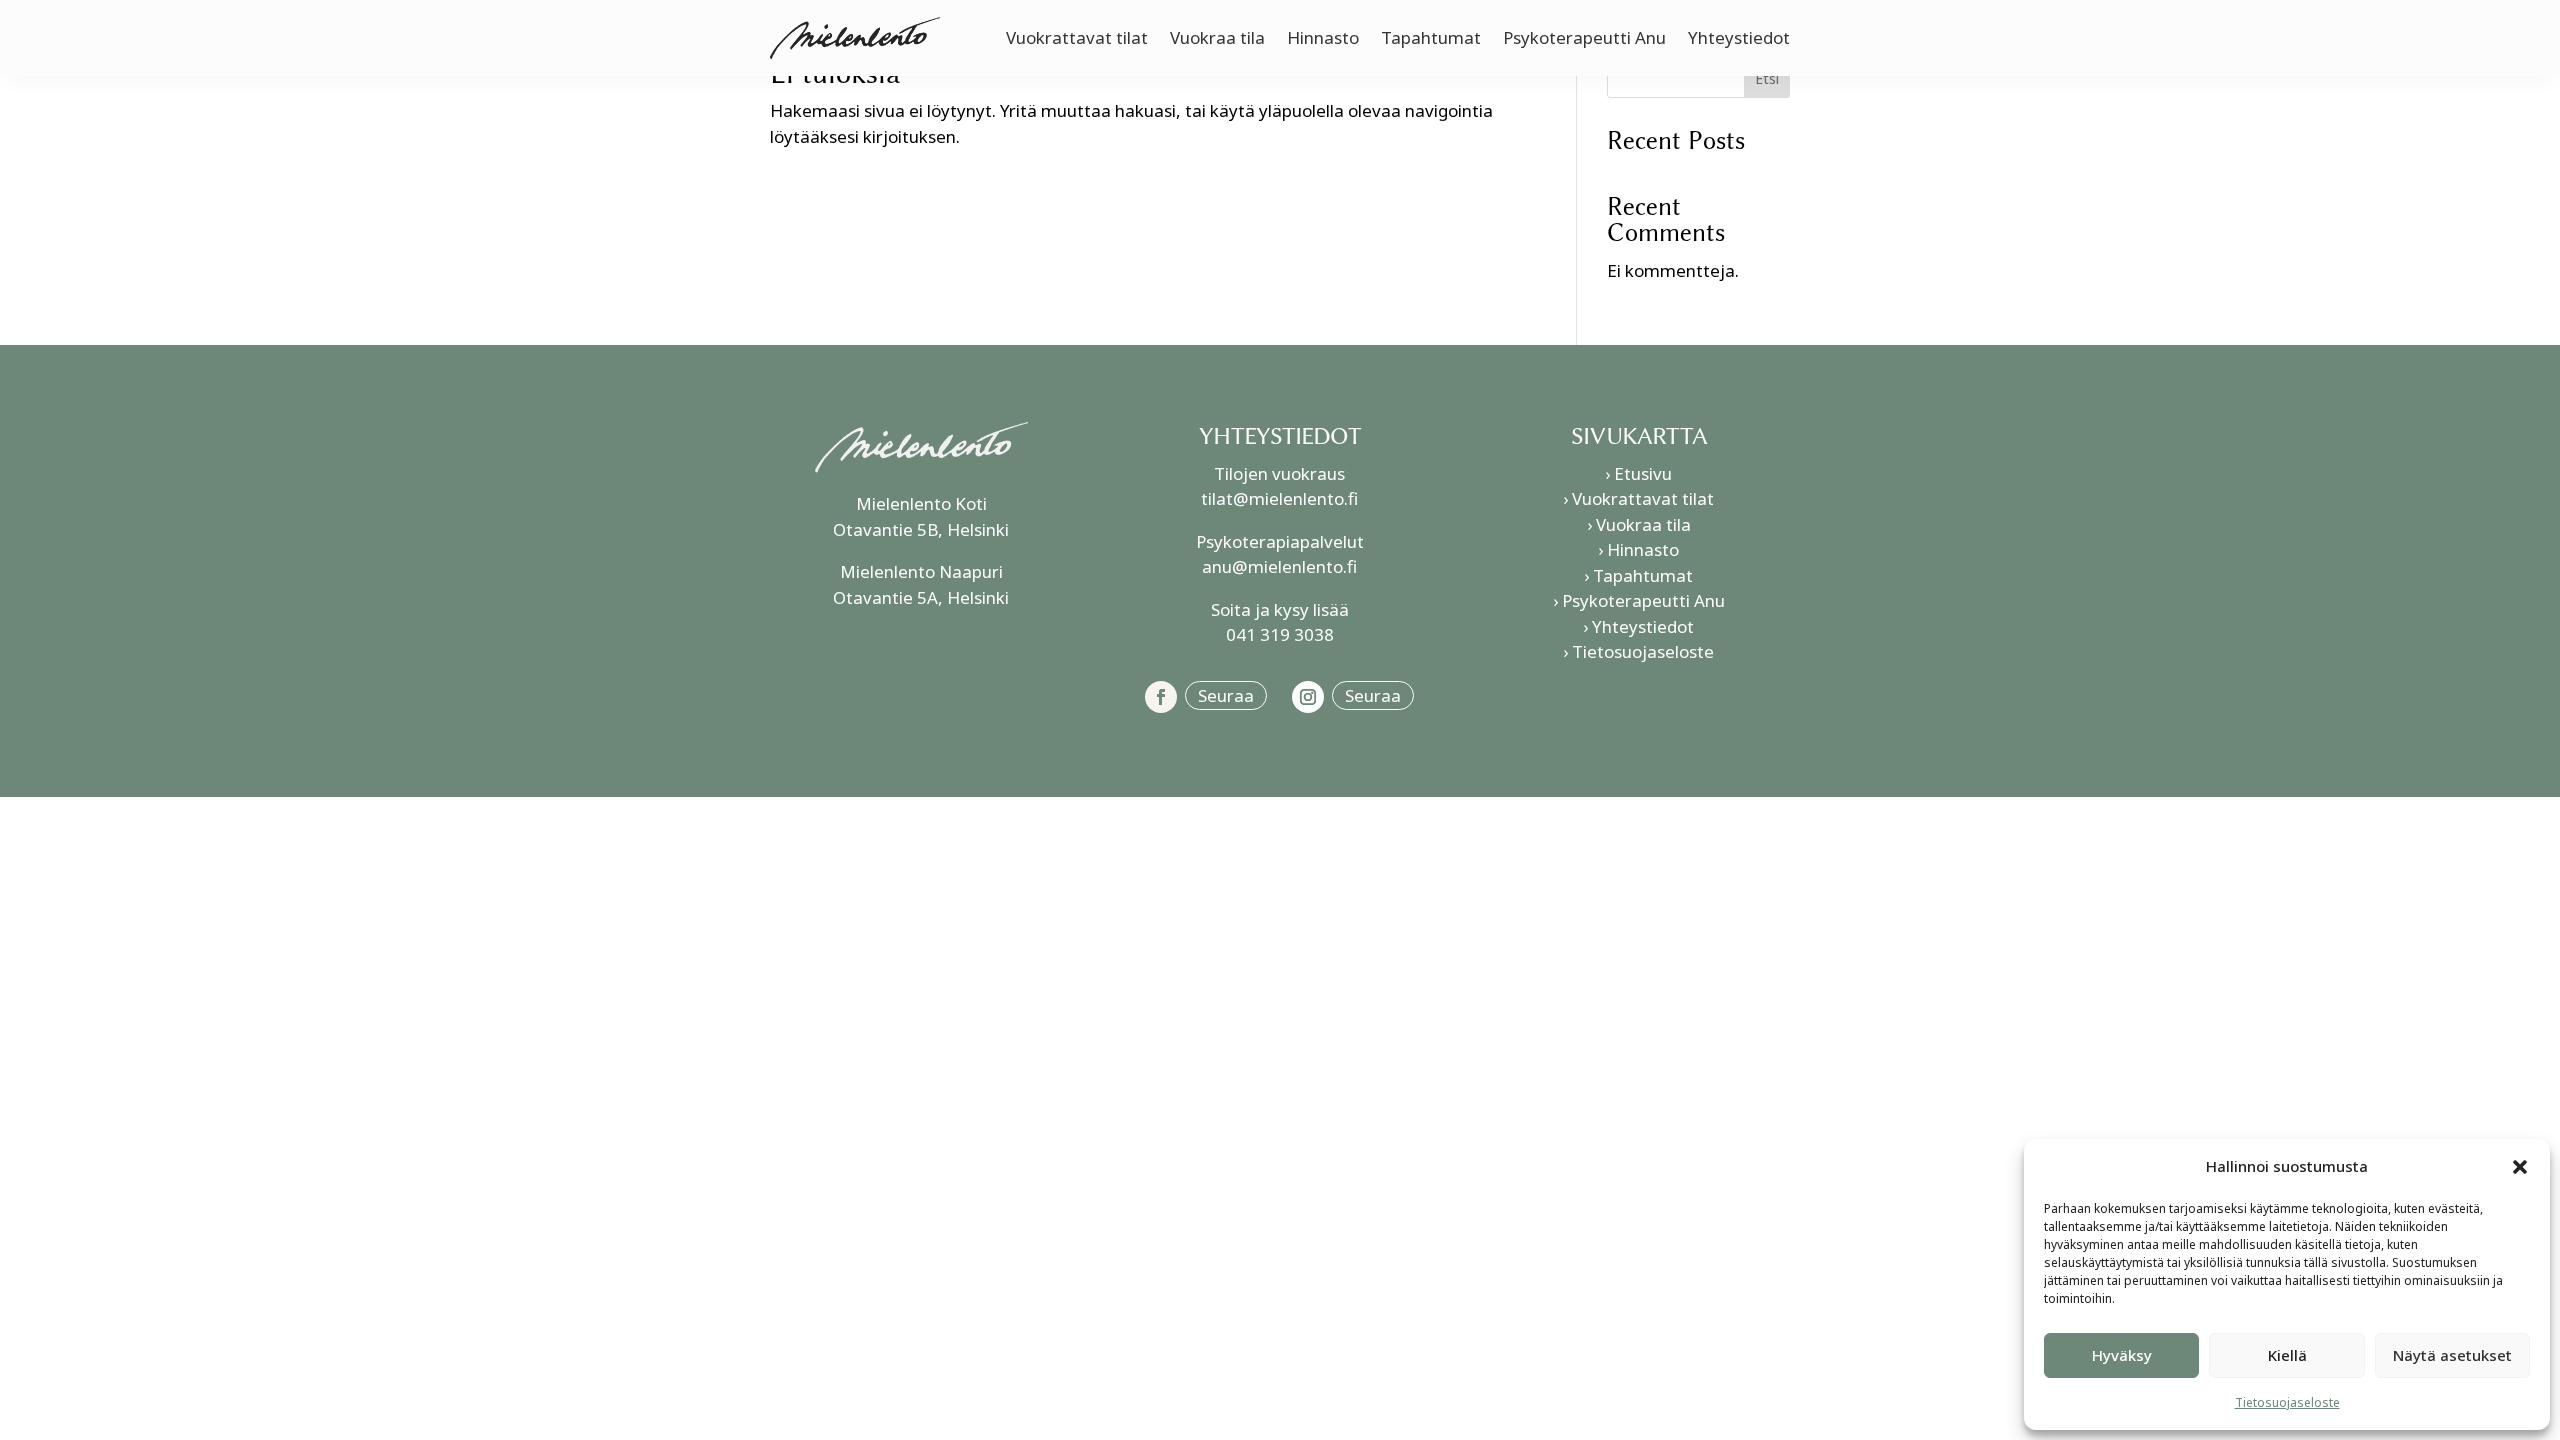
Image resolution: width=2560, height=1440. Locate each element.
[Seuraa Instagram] (1308, 697)
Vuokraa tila (1217, 37)
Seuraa (1226, 695)
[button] (2520, 1167)
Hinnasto (1323, 37)
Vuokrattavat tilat (1077, 37)
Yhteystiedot (1739, 37)
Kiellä (2287, 1355)
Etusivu (1643, 473)
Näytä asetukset (2452, 1355)
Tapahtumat (1431, 37)
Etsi (1767, 78)
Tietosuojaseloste (2287, 1402)
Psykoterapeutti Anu (1584, 37)
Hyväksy (2122, 1355)
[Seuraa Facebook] (1161, 697)
